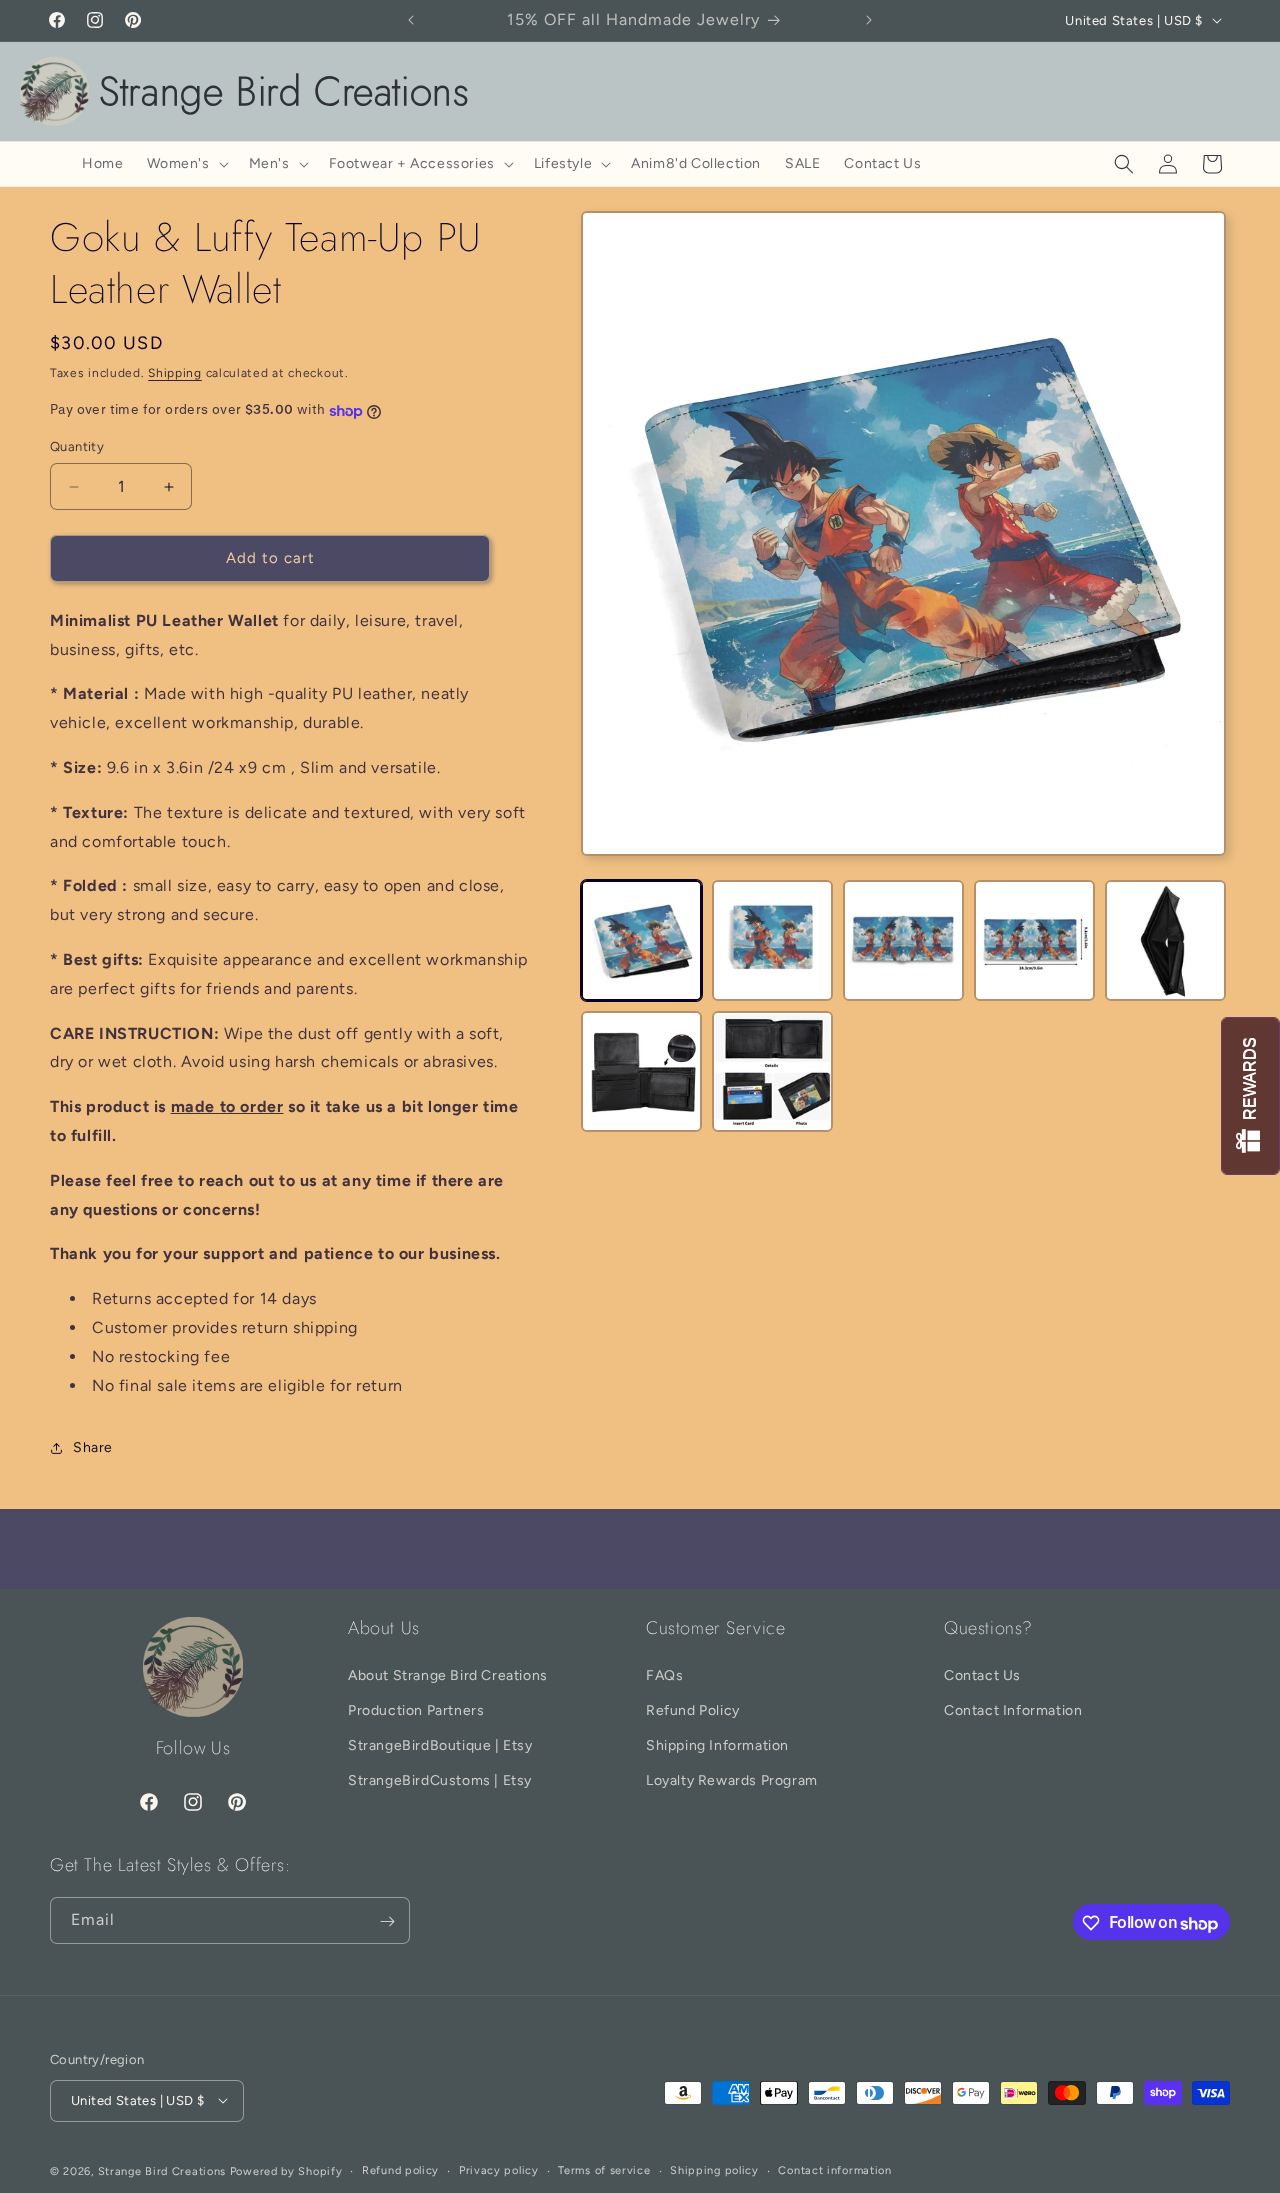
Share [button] (93, 1447)
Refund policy (400, 2169)
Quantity (77, 447)
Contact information (834, 2169)
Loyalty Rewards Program (732, 1780)
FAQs (664, 1674)
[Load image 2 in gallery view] (772, 940)
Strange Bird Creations (162, 2170)
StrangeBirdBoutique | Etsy (440, 1745)
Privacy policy (499, 2169)
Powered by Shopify (286, 2170)
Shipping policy (714, 2169)
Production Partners (416, 1710)
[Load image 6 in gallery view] (641, 1071)
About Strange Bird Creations (448, 1674)
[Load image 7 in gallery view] (772, 1071)
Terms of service (604, 2169)
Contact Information (1013, 1710)
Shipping (175, 373)
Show (1250, 1096)
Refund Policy (693, 1710)
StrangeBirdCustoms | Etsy (440, 1780)
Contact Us (982, 1674)
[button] (185, 164)
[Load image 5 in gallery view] (1165, 940)
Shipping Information (717, 1745)
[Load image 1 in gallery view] (641, 940)
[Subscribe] (387, 1921)
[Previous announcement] (411, 20)
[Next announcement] (869, 20)
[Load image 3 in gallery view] (903, 940)
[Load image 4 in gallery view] (1034, 940)
